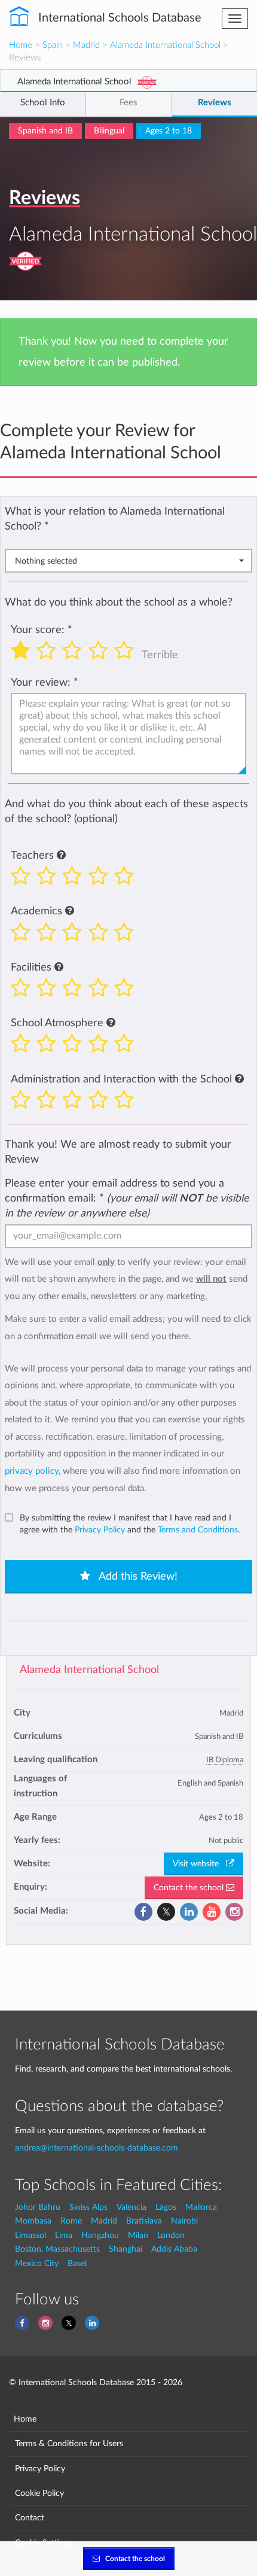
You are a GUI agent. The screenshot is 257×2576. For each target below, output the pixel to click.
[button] (61, 856)
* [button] (47, 526)
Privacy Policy (100, 1530)
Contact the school (190, 1888)
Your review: (41, 682)
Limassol (30, 2235)
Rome (71, 2221)
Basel (77, 2263)
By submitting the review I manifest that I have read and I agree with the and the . (130, 1524)
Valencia (131, 2207)
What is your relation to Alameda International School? (115, 519)
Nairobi (184, 2221)
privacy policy (32, 1471)
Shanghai (126, 2249)
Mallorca (201, 2207)
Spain (53, 45)
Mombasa (33, 2221)
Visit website (199, 1864)
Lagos (166, 2207)
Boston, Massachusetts (57, 2249)
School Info (43, 103)
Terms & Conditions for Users (69, 2443)
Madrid (86, 45)
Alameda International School (165, 45)
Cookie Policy (39, 2493)
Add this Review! (137, 1577)
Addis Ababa (174, 2249)
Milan (138, 2235)
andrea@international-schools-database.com (97, 2148)
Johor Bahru (38, 2207)
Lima (64, 2235)
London (171, 2235)
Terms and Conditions (198, 1530)
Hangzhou (100, 2235)
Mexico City (37, 2263)
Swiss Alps (88, 2207)
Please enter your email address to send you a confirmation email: (127, 1198)
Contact (30, 2518)
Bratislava (144, 2221)
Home (21, 45)
